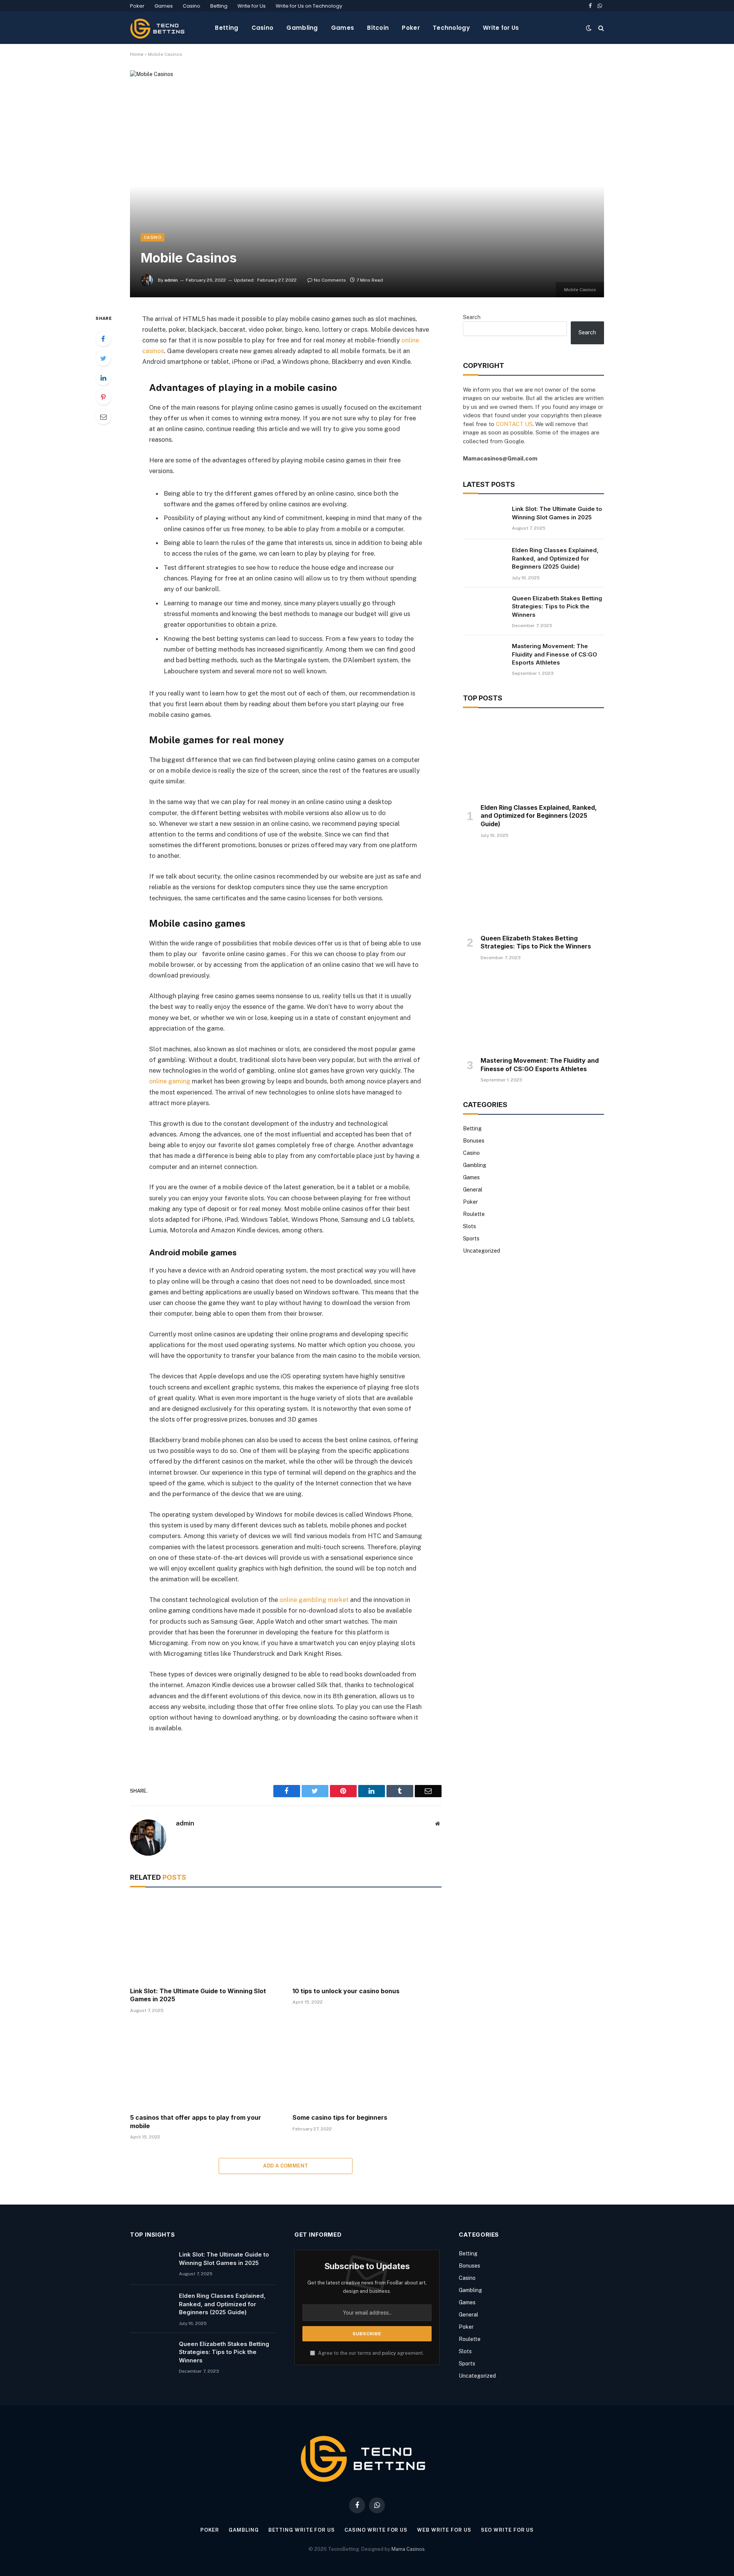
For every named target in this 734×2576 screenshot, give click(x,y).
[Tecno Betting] (159, 28)
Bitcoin (378, 28)
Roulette (474, 1214)
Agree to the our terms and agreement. (370, 2353)
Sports (471, 1239)
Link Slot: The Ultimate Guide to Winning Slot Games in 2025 (198, 1995)
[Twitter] (103, 358)
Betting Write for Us (302, 2530)
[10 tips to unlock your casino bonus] (367, 1939)
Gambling (302, 28)
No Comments (330, 280)
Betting (219, 6)
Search (472, 317)
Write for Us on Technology (309, 6)
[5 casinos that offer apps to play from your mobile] (204, 2066)
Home (137, 54)
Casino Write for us (376, 2530)
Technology (451, 28)
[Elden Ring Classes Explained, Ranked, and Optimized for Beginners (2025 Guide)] (484, 560)
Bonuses (474, 1141)
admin (171, 280)
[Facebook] (103, 339)
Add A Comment (286, 2166)
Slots (469, 1226)
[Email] (103, 417)
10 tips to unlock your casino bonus (346, 1991)
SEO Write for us (507, 2530)
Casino (192, 6)
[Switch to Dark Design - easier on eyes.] (589, 28)
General (473, 1190)
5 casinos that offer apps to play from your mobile (196, 2122)
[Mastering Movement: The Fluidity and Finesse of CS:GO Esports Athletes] (484, 656)
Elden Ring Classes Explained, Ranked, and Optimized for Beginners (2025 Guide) (555, 558)
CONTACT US (514, 424)
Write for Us (252, 6)
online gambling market (314, 1600)
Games (164, 6)
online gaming (170, 1081)
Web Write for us (444, 2530)
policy (389, 2353)
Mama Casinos (408, 2549)
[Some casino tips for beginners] (367, 2066)
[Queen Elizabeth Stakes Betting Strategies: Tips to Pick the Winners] (484, 608)
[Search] (600, 28)
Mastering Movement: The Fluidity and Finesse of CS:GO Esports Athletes (555, 654)
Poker (137, 6)
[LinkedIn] (103, 378)
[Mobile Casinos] (367, 184)
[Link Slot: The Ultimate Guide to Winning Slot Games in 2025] (204, 1939)
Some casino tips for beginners (340, 2117)
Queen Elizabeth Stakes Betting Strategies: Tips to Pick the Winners (557, 606)
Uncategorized (481, 1251)
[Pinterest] (103, 397)
